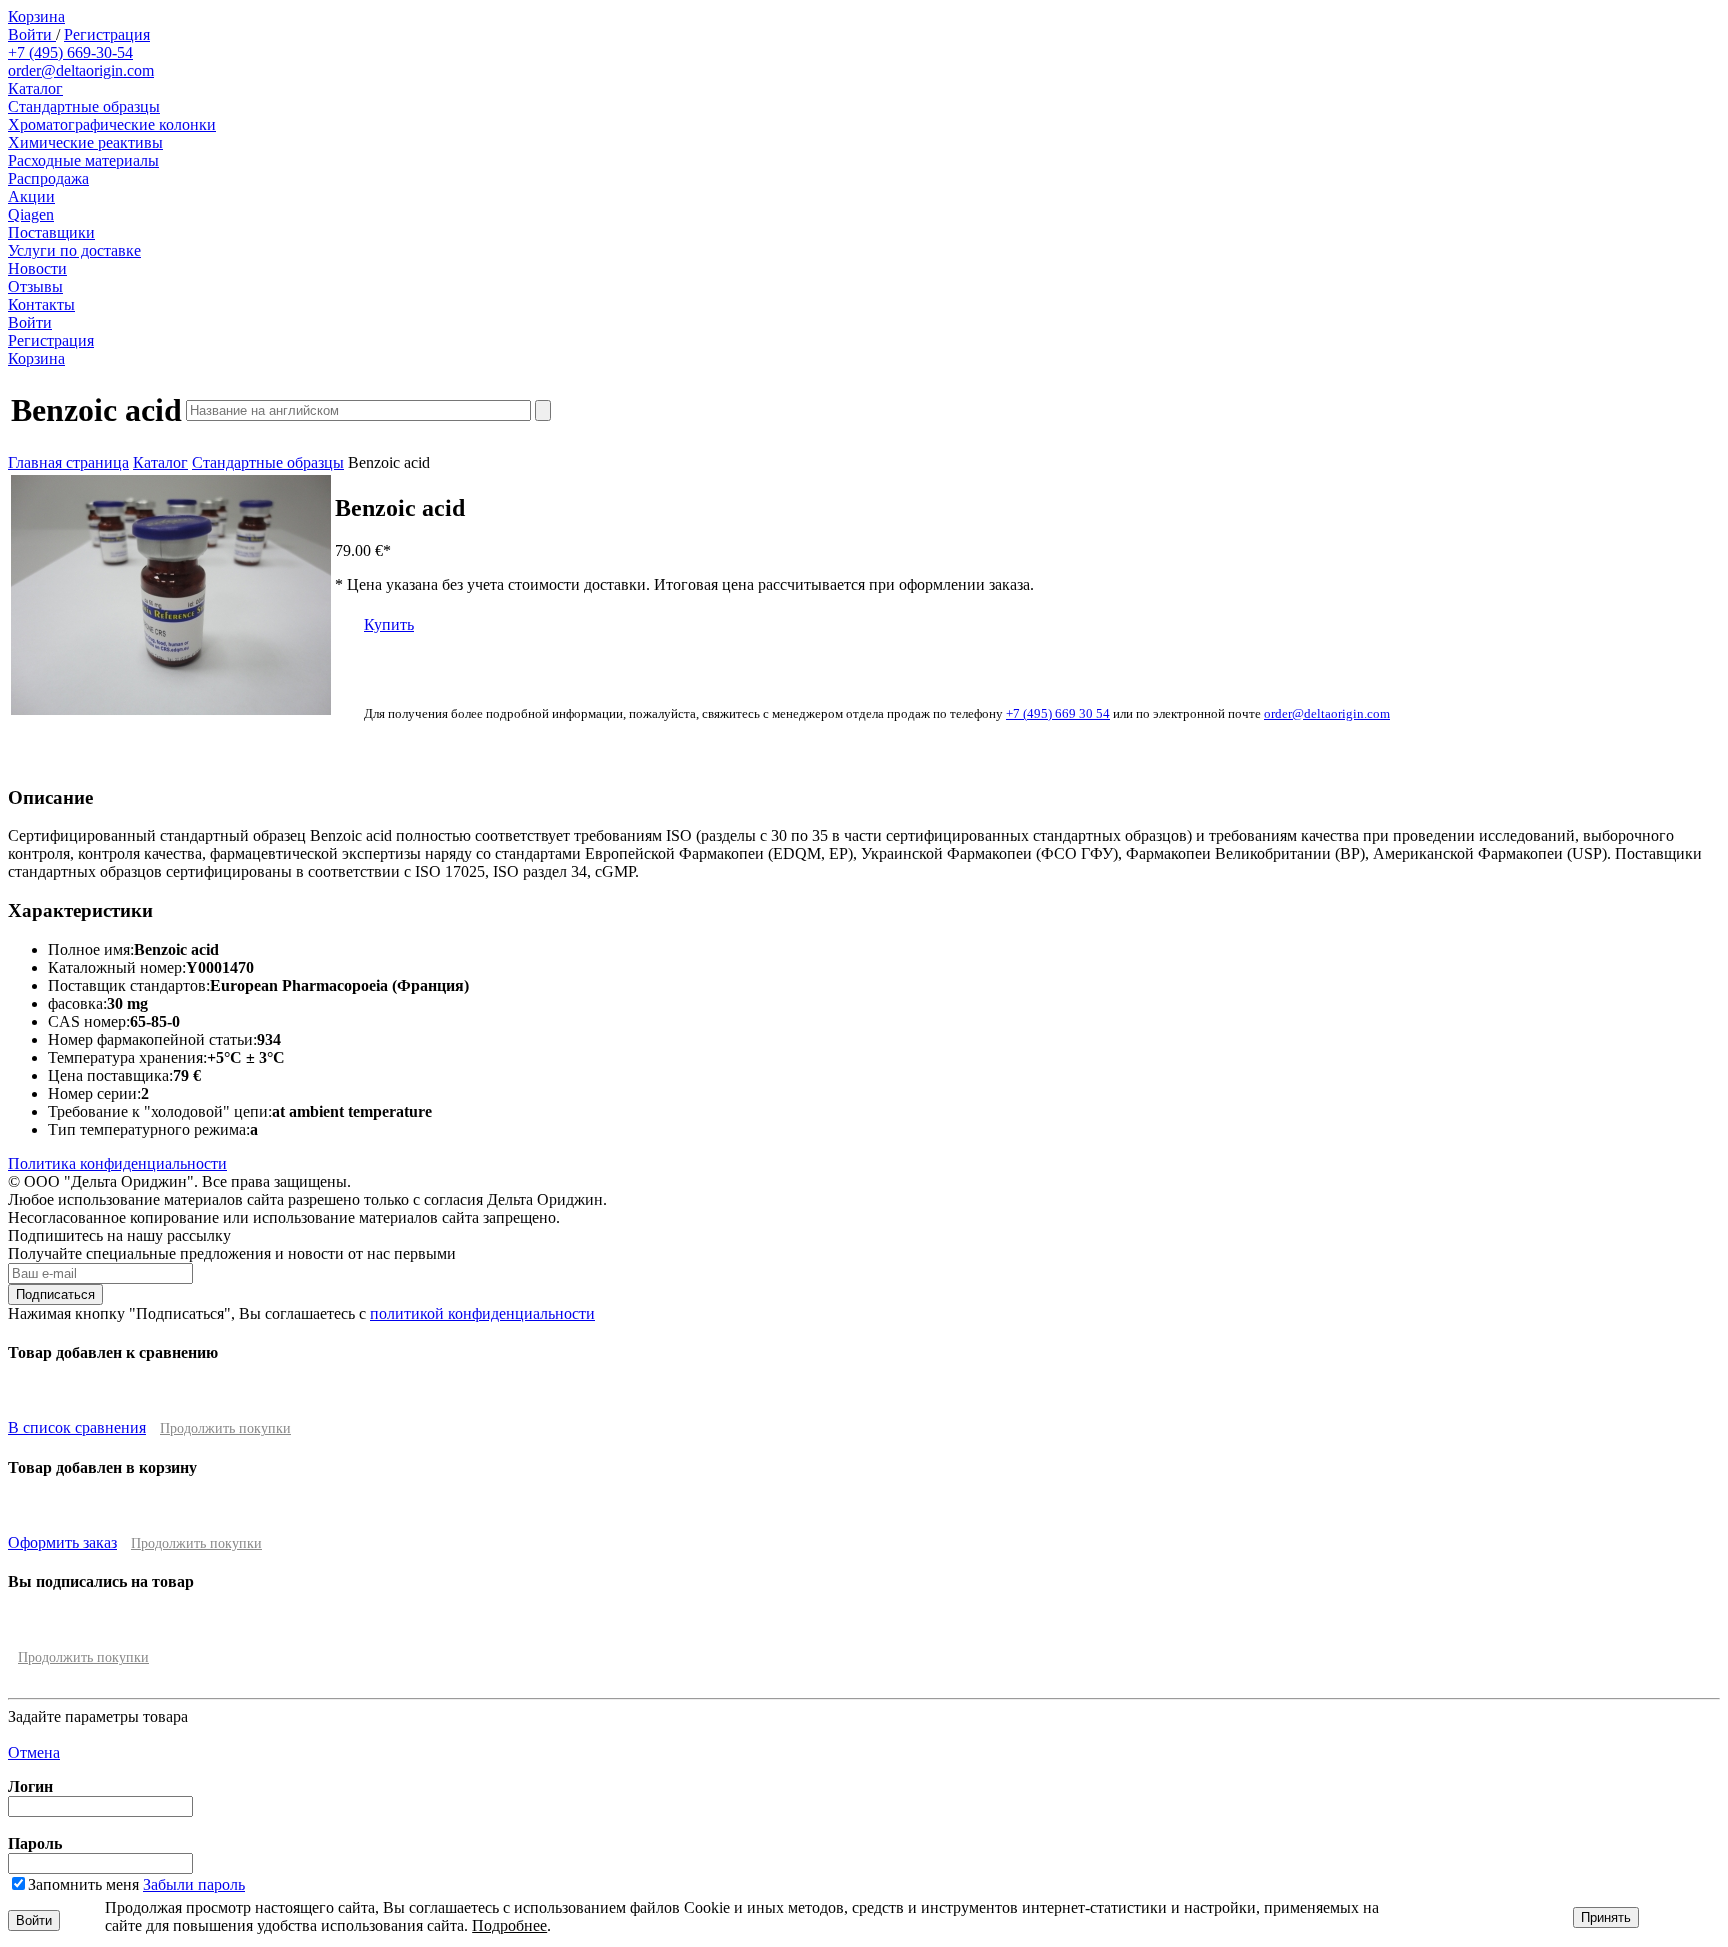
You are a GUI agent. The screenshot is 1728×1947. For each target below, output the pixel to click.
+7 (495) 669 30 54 (1058, 713)
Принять (1606, 1917)
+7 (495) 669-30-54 (70, 52)
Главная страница (68, 462)
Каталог (35, 88)
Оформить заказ (62, 1542)
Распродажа (48, 178)
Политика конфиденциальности (117, 1163)
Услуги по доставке (74, 250)
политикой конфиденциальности (482, 1313)
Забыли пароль (194, 1884)
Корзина (36, 16)
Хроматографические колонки (112, 124)
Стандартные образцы (84, 106)
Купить (389, 624)
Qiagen (31, 214)
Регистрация (107, 34)
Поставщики (51, 232)
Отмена (34, 1752)
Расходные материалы (83, 160)
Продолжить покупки (225, 1428)
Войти (32, 34)
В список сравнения (77, 1427)
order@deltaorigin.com (81, 70)
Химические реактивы (85, 142)
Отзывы (35, 286)
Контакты (41, 304)
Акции (31, 196)
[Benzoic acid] (171, 709)
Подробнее (509, 1925)
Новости (37, 268)
